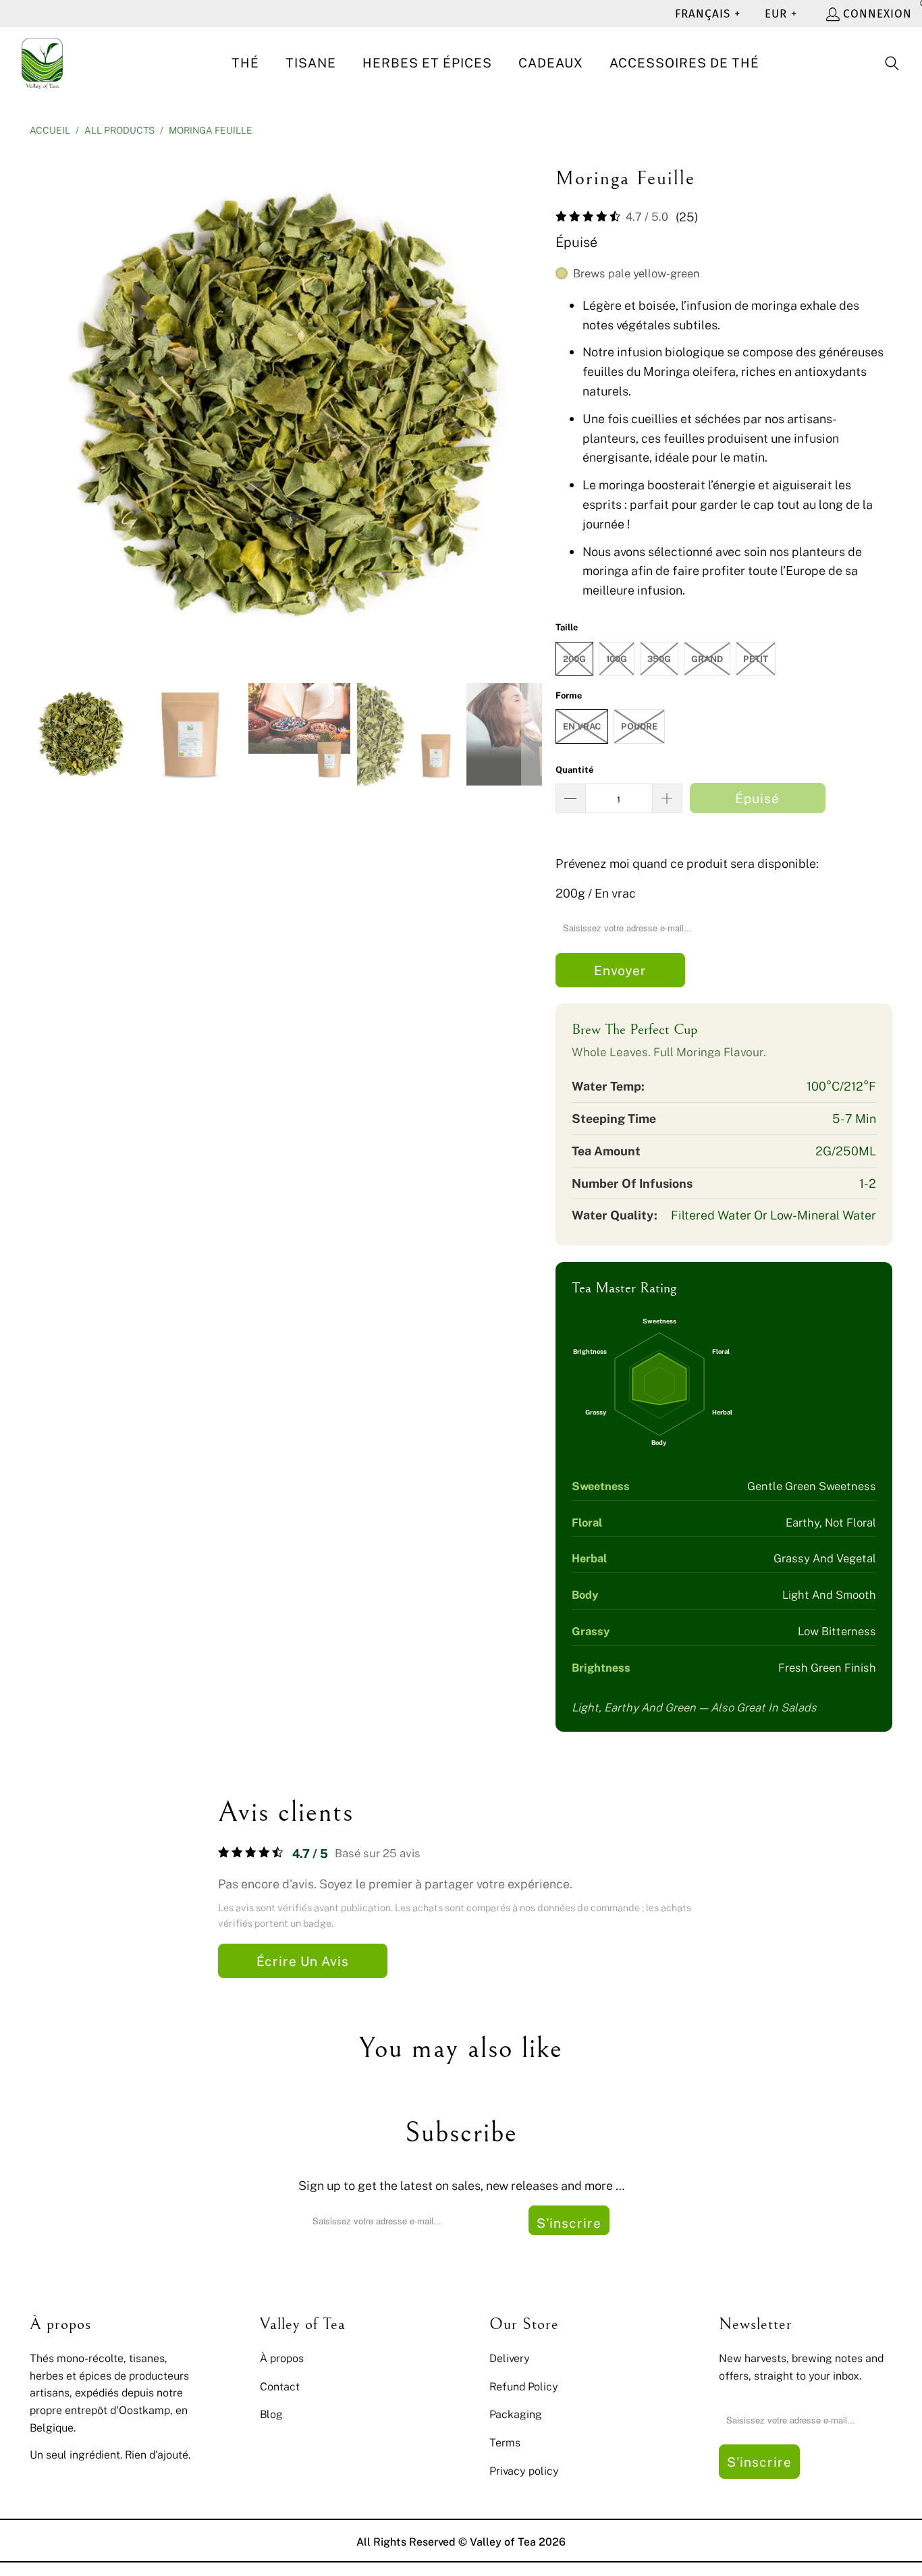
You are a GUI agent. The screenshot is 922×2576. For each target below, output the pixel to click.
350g (659, 659)
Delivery (510, 2358)
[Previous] (40, 407)
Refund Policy (524, 2386)
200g (574, 659)
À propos (282, 2358)
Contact (280, 2386)
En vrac (582, 726)
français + (708, 14)
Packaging (516, 2414)
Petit (756, 659)
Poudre (639, 726)
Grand (707, 659)
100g (617, 659)
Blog (271, 2414)
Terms (505, 2442)
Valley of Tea (503, 2542)
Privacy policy (524, 2471)
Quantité (574, 769)
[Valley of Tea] (42, 64)
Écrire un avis (303, 1961)
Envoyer (620, 970)
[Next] (532, 407)
